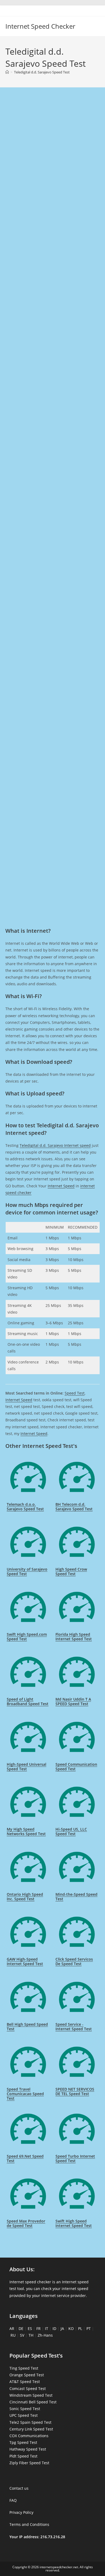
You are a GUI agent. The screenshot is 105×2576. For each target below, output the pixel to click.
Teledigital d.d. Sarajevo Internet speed (55, 1145)
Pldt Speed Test (23, 2456)
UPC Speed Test (24, 2415)
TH (31, 2335)
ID (54, 2328)
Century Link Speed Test (31, 2429)
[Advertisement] (52, 155)
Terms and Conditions (29, 2524)
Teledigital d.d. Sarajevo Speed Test (42, 72)
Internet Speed (61, 1186)
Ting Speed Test (24, 2368)
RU (13, 2335)
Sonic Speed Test (25, 2409)
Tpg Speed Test (23, 2442)
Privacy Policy (21, 2512)
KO (71, 2328)
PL (80, 2328)
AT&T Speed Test (25, 2382)
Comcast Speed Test (28, 2389)
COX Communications (29, 2436)
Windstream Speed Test (31, 2395)
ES (30, 2328)
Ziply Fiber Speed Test (29, 2463)
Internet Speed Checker (40, 26)
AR (12, 2328)
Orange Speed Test (27, 2375)
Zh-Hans (45, 2335)
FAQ (13, 2500)
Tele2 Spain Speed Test (30, 2422)
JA (62, 2328)
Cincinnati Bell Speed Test (33, 2402)
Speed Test (75, 1393)
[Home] (7, 72)
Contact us (19, 2488)
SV (22, 2335)
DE (21, 2328)
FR (38, 2328)
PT (89, 2328)
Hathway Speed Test (28, 2449)
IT (47, 2328)
